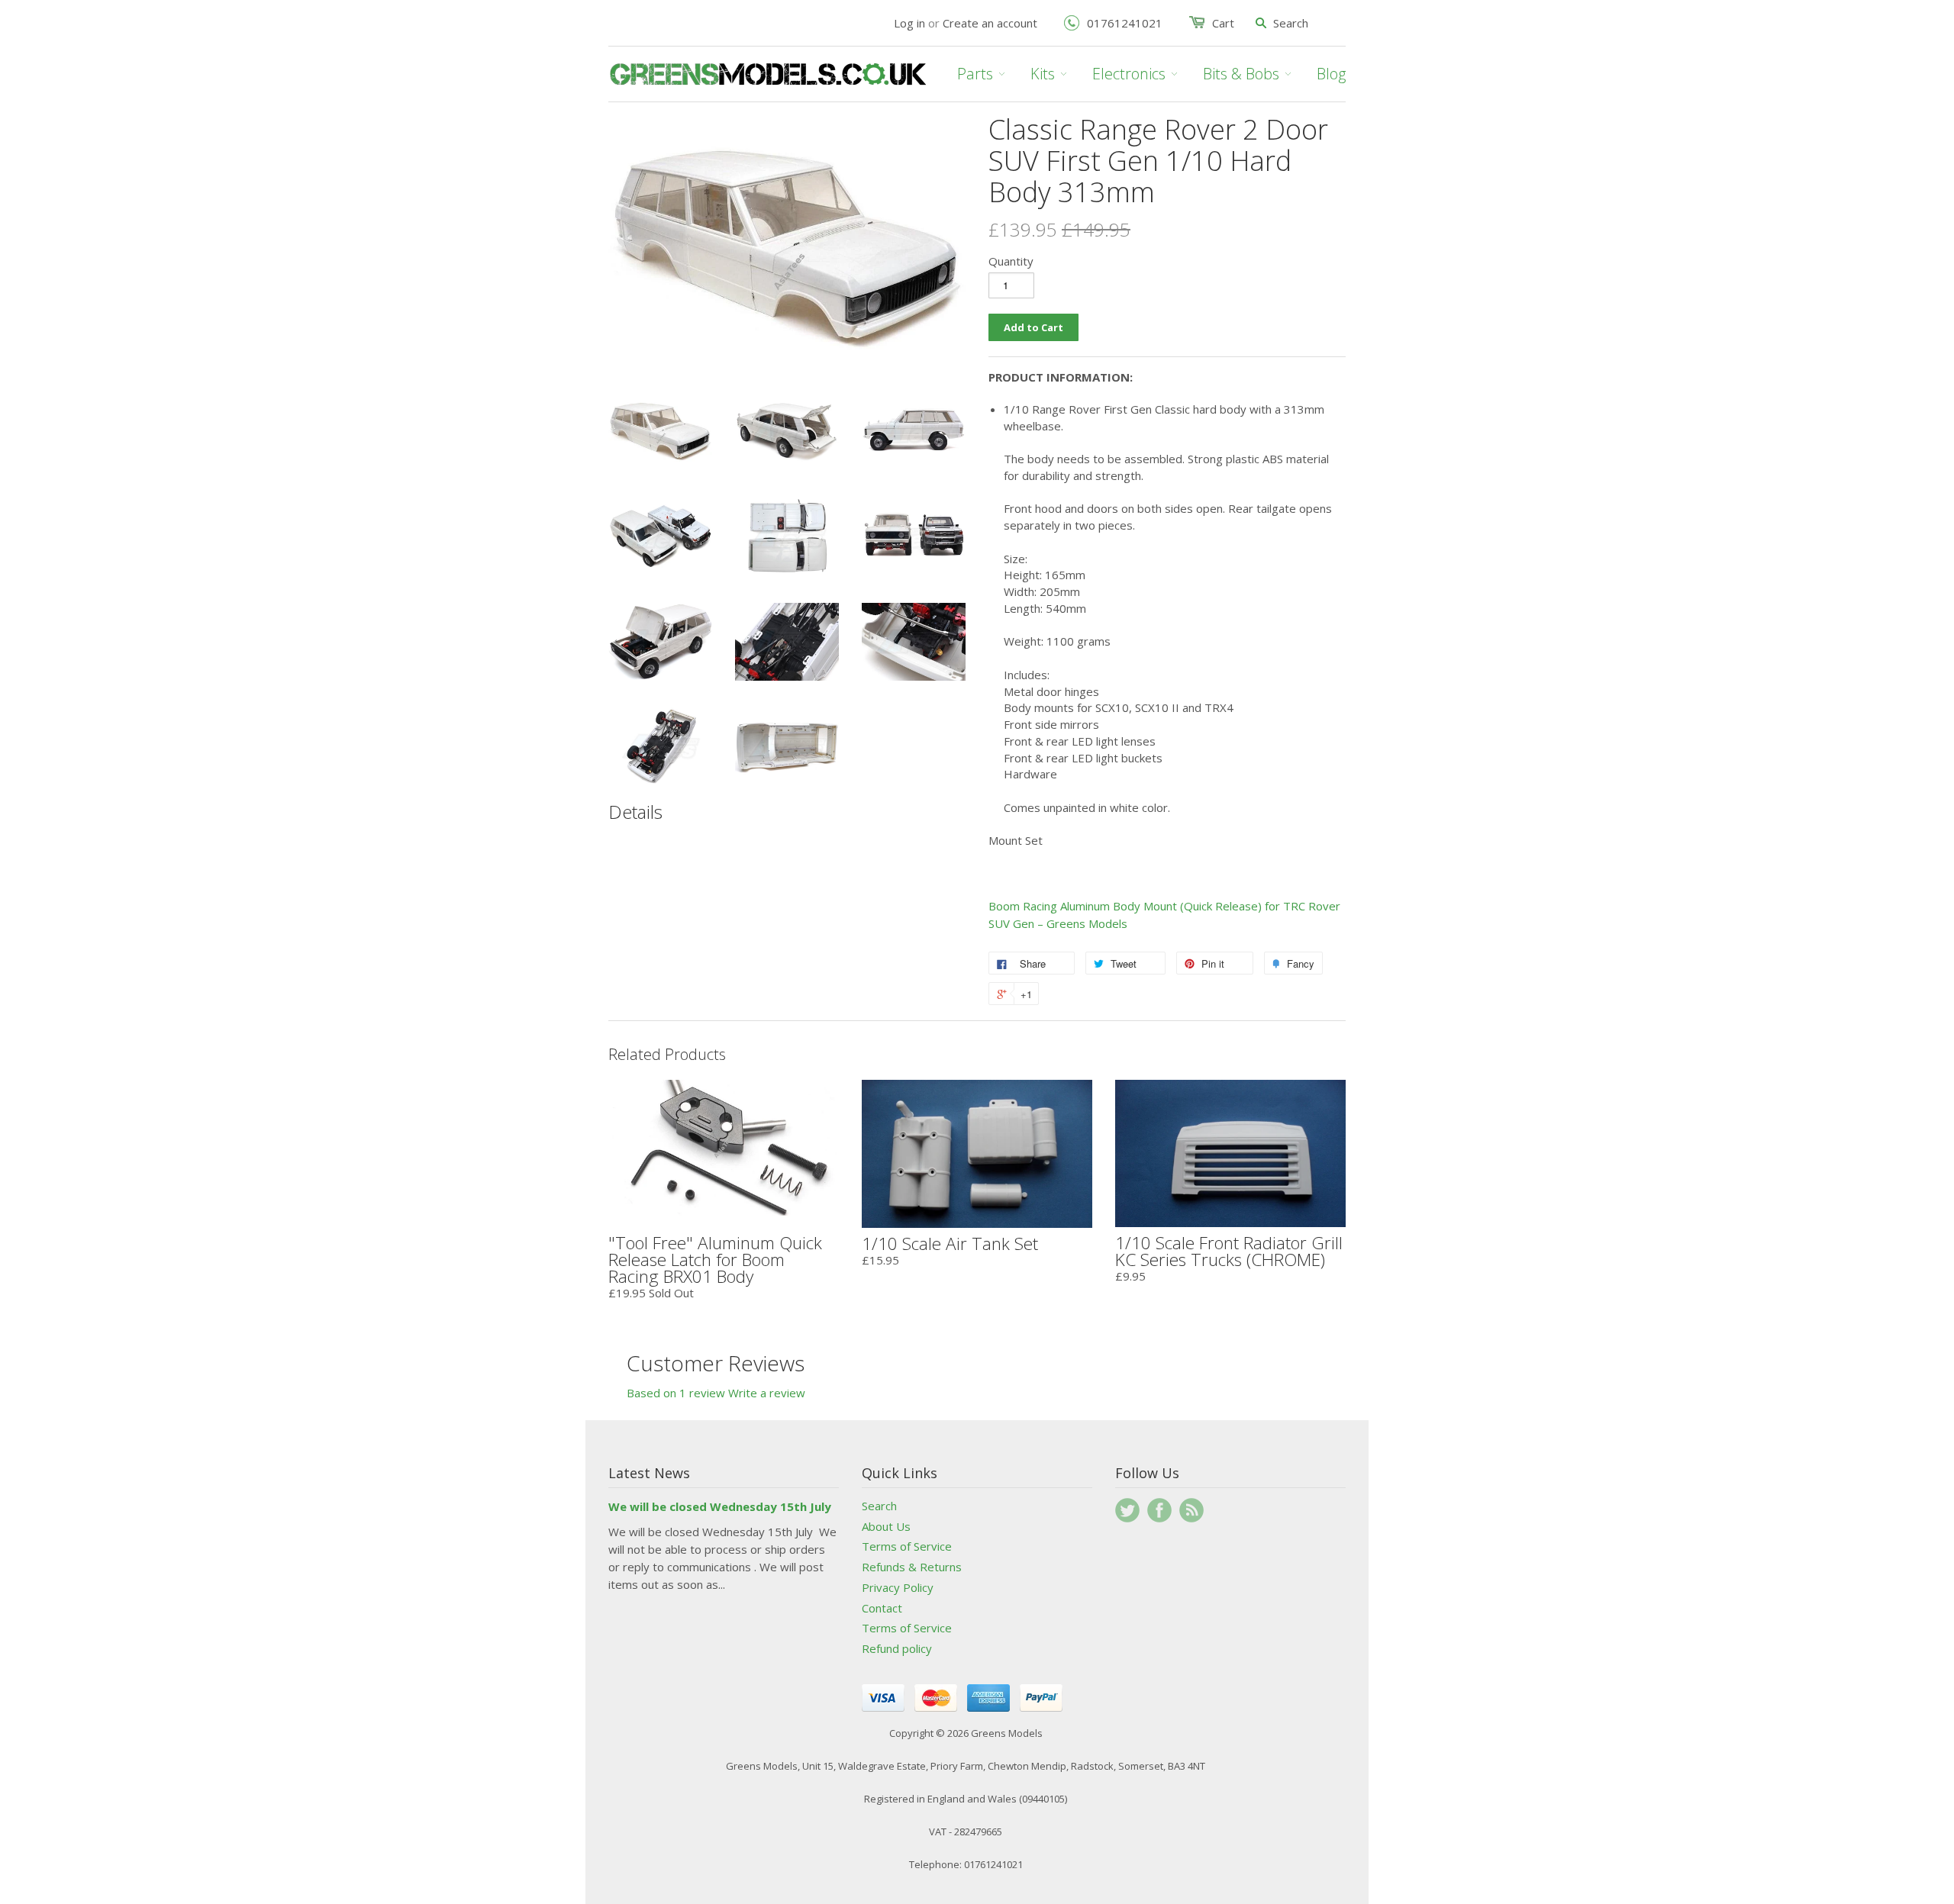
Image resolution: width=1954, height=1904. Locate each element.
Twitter (1127, 1510)
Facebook (1159, 1510)
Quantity (1011, 261)
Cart (1223, 23)
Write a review (767, 1393)
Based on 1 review (676, 1393)
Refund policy (897, 1648)
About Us (886, 1526)
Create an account (990, 23)
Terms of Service (907, 1546)
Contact (882, 1608)
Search (879, 1506)
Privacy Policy (898, 1587)
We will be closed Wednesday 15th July (720, 1506)
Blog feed (1191, 1510)
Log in (909, 23)
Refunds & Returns (912, 1567)
